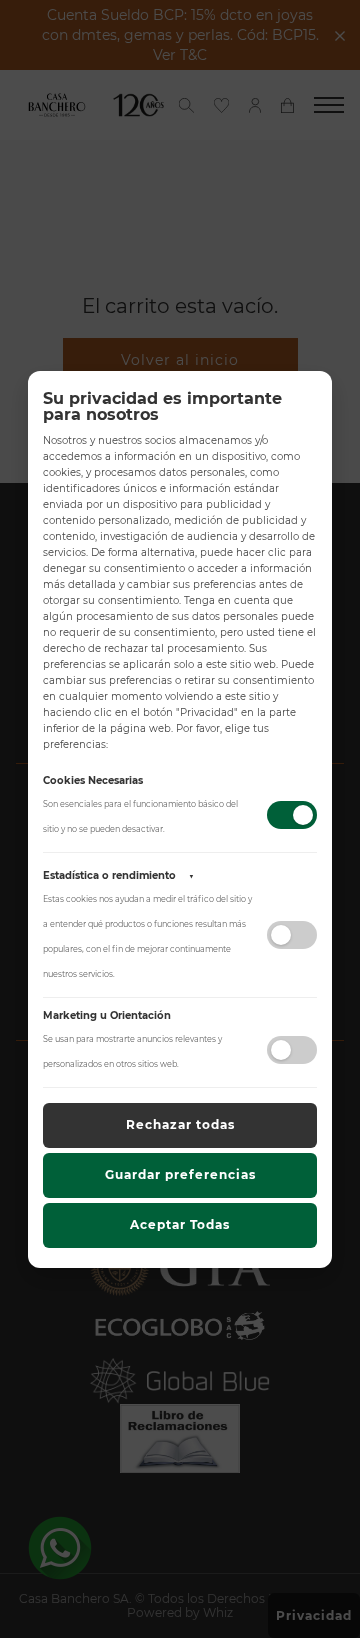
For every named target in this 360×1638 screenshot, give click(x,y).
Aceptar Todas (180, 1224)
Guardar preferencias (180, 1174)
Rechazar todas (180, 1124)
